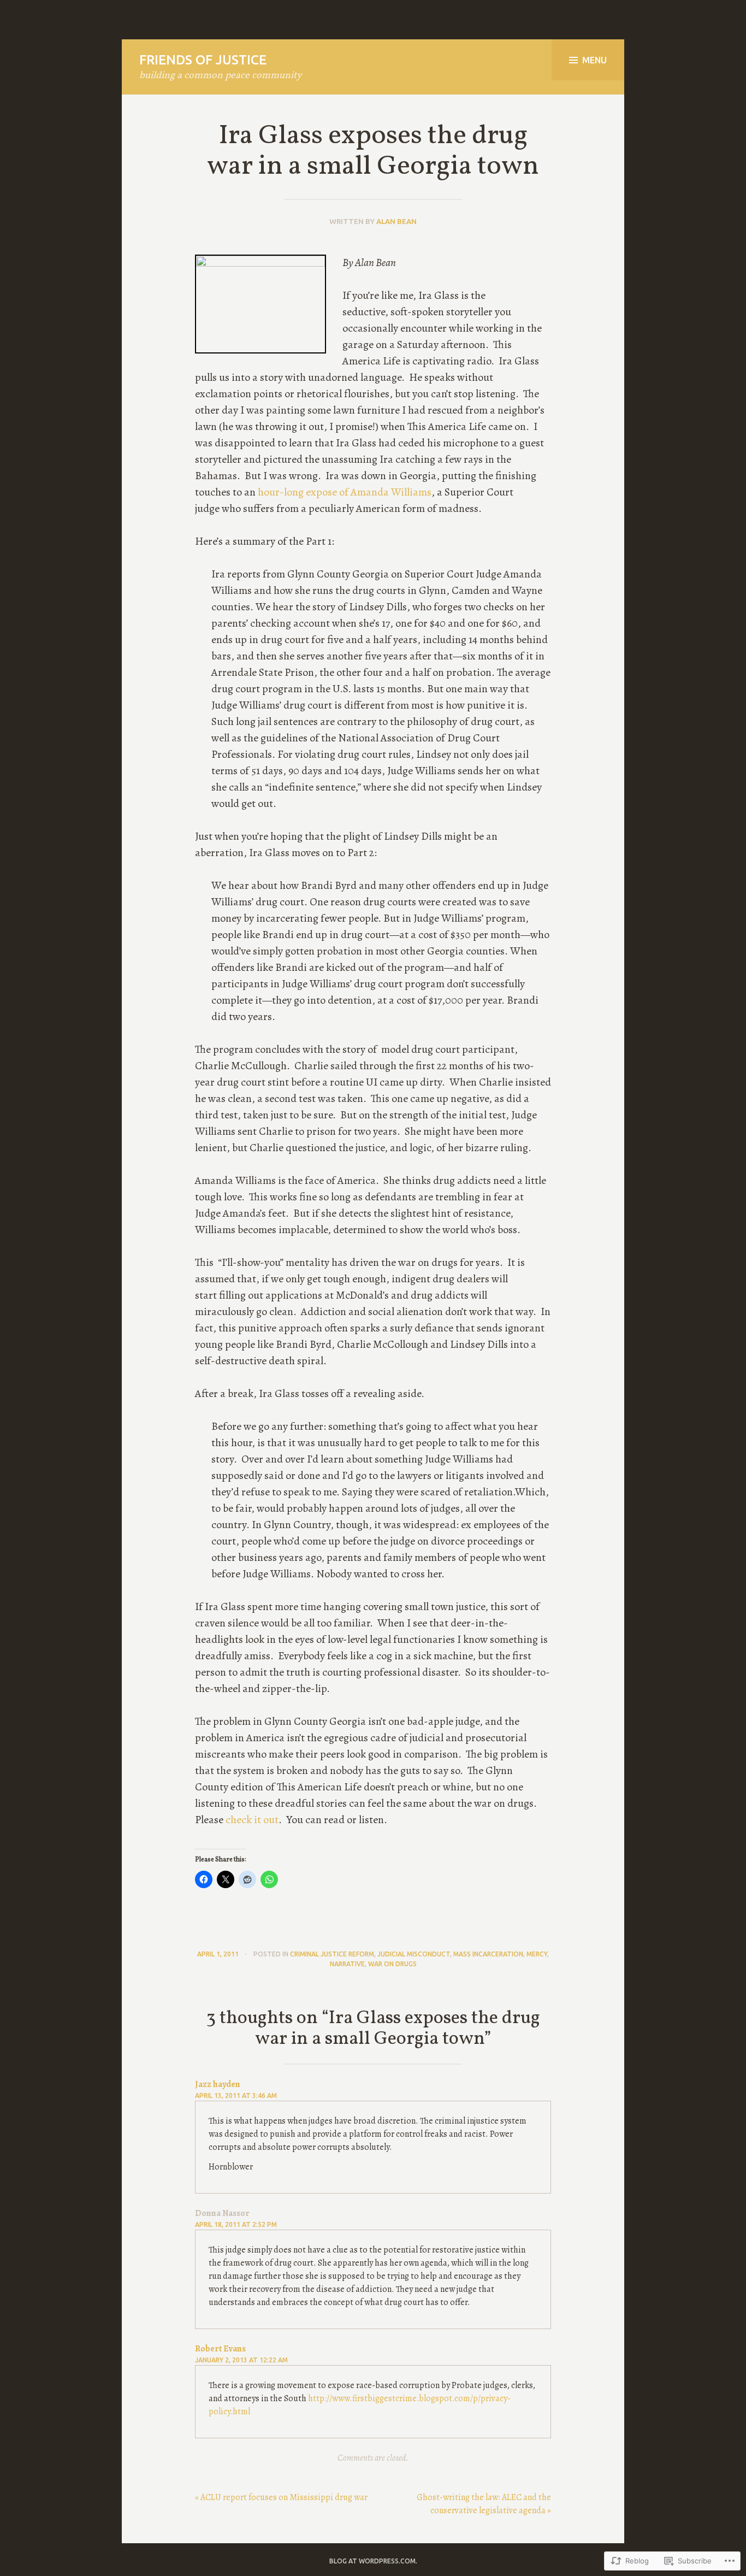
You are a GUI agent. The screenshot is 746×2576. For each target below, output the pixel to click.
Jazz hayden (218, 2084)
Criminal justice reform (332, 1954)
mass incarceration (488, 1954)
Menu (594, 60)
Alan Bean (396, 221)
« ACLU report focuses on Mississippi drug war (281, 2497)
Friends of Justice (203, 60)
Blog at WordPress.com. (373, 2561)
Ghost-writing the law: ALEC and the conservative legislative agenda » (484, 2504)
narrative (347, 1964)
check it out (252, 1820)
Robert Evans (220, 2349)
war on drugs (392, 1964)
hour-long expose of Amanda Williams (345, 492)
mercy (537, 1954)
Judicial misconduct (414, 1954)
